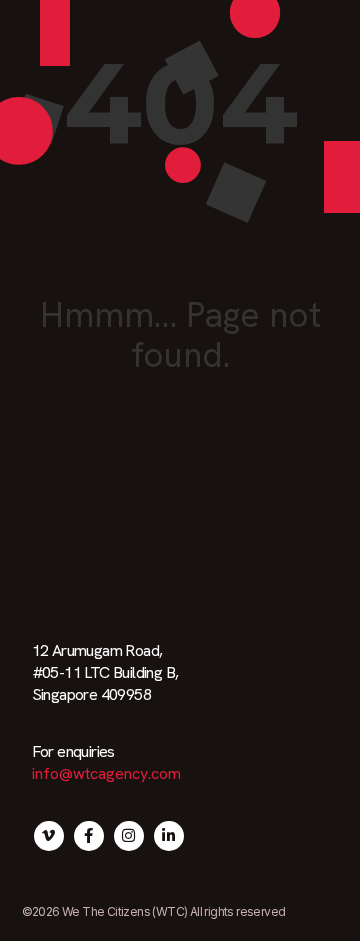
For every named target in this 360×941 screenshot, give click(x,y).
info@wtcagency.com (106, 773)
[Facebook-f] (89, 836)
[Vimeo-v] (49, 836)
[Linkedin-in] (169, 836)
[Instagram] (129, 836)
